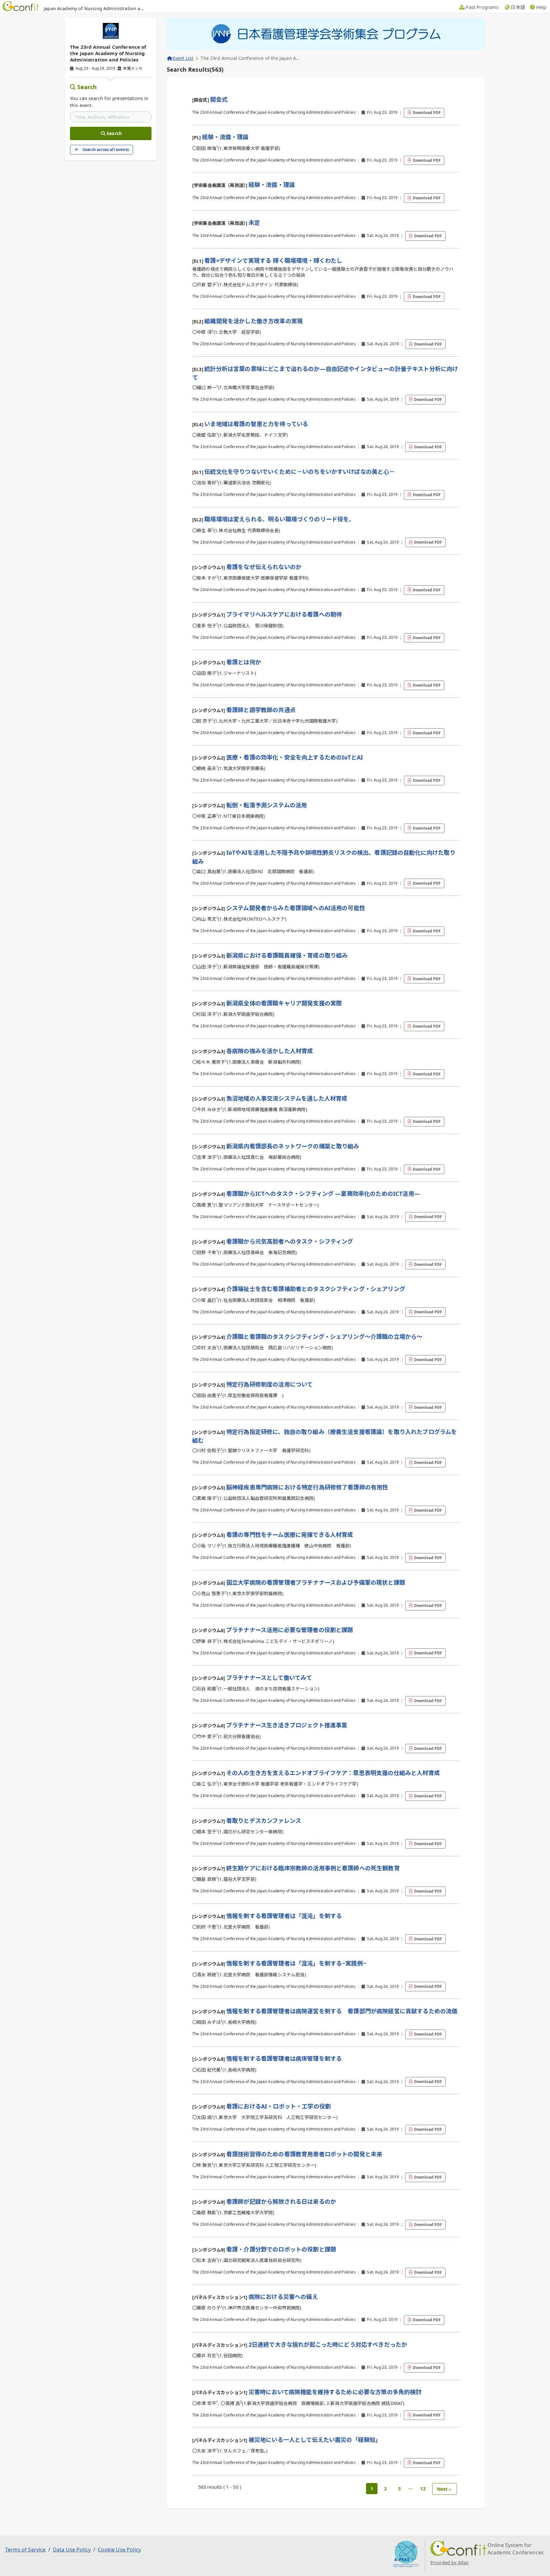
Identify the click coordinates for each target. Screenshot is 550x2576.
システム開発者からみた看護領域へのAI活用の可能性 (296, 908)
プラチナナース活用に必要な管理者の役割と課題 (290, 1630)
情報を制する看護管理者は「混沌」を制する (284, 1916)
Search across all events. (106, 150)
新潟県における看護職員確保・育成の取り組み (287, 955)
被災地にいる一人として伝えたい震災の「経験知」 (315, 2440)
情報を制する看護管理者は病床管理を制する (284, 2059)
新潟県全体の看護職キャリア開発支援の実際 (284, 1003)
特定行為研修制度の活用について (269, 1384)
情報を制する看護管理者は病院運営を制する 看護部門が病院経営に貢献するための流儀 (342, 2011)
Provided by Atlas (450, 2562)
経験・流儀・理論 (225, 137)
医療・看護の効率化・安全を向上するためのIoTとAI (295, 757)
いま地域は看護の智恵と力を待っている (256, 424)
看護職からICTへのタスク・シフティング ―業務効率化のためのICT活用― (323, 1194)
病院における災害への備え (283, 2297)
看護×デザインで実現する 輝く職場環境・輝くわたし (273, 260)
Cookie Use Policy (119, 2550)
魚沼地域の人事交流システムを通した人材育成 (287, 1098)
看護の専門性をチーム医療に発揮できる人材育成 (290, 1535)
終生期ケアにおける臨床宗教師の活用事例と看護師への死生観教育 (313, 1868)
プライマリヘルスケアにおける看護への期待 (284, 614)
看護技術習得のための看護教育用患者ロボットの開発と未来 (304, 2154)
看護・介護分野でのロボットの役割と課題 (281, 2249)
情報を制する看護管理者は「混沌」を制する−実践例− (296, 1963)
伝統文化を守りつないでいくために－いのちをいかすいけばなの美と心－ (300, 472)
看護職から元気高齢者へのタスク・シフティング (290, 1241)
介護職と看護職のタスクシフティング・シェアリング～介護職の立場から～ (324, 1337)
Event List (183, 58)
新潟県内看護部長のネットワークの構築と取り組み (293, 1146)
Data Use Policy (72, 2550)
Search (87, 87)
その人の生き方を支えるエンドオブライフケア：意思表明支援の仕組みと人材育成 (333, 1773)
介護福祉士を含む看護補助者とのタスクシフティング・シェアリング (316, 1289)
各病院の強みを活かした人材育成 (270, 1051)
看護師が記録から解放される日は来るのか (281, 2201)
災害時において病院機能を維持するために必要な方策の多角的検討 (335, 2392)
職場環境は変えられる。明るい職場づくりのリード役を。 (279, 519)
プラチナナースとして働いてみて (269, 1678)
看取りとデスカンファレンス (264, 1821)
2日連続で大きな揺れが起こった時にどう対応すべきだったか (328, 2344)
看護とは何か (244, 662)
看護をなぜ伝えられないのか (264, 567)
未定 (254, 223)
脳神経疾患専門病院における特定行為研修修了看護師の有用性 (307, 1487)
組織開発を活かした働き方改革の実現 (254, 321)
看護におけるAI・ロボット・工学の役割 (279, 2106)
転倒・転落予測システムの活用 (267, 805)
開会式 (219, 99)
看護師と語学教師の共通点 (261, 710)
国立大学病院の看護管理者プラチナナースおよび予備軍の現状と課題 (316, 1582)
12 (423, 2489)
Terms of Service (25, 2550)
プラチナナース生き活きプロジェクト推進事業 (287, 1725)
